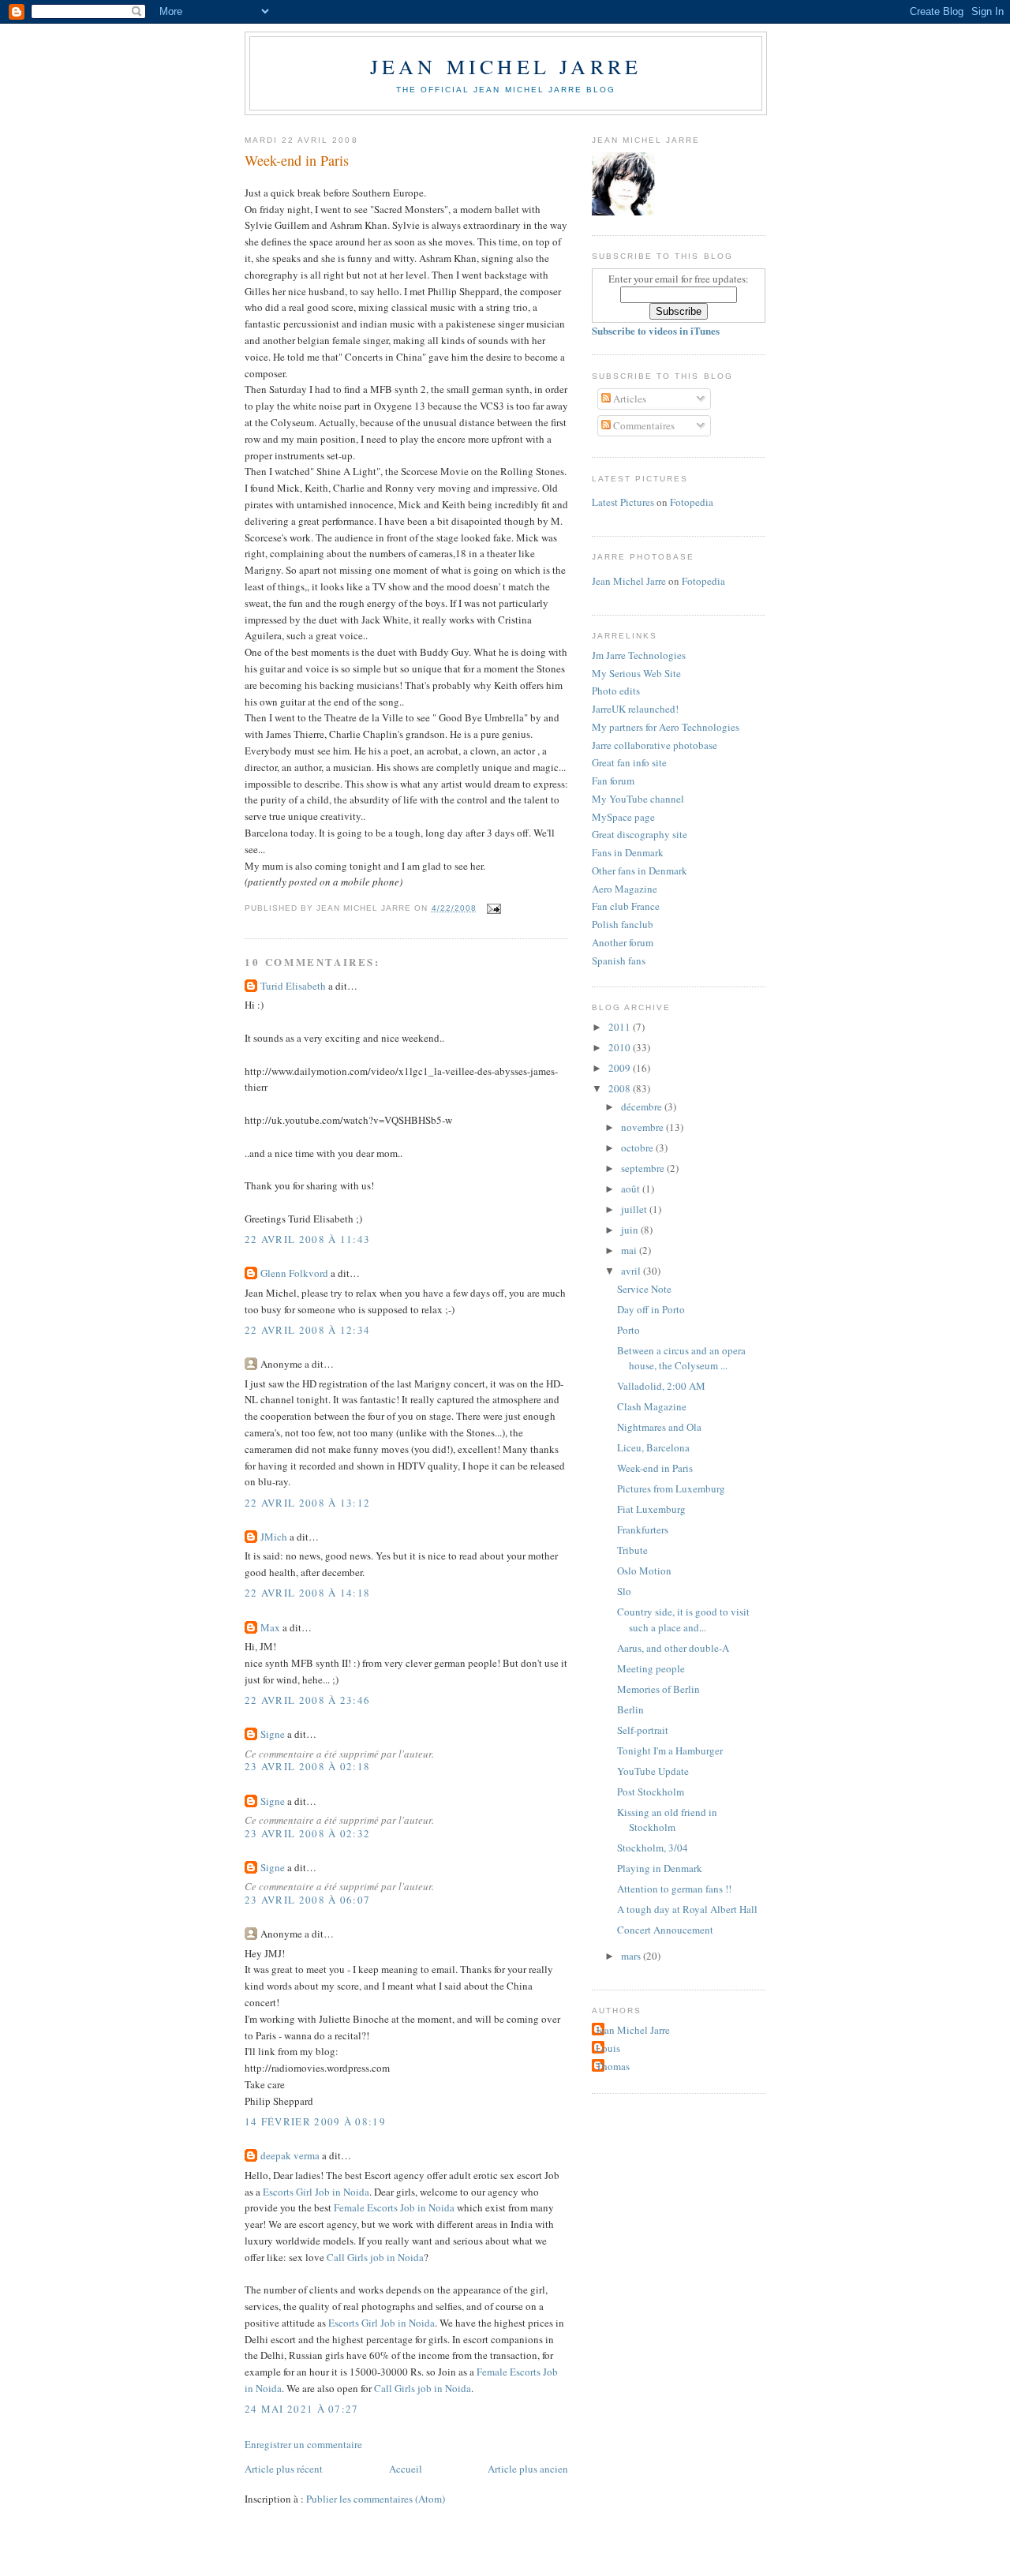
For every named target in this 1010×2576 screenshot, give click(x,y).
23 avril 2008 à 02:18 (307, 1766)
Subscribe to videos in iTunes (656, 330)
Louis (608, 2048)
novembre (643, 1127)
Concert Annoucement (665, 1930)
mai (630, 1250)
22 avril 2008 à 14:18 (307, 1593)
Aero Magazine (625, 889)
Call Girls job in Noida (375, 2257)
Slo (624, 1591)
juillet (635, 1209)
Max (270, 1627)
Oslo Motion (644, 1571)
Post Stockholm (651, 1792)
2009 (621, 1068)
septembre (644, 1168)
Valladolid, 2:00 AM (661, 1386)
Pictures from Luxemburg (671, 1488)
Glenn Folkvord (294, 1273)
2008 (621, 1088)
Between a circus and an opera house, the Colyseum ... (681, 1358)
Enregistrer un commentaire (303, 2444)
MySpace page (623, 817)
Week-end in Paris (297, 160)
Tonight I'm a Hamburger (670, 1750)
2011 (621, 1027)
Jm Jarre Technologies (639, 655)
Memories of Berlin (658, 1689)
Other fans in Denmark (640, 871)
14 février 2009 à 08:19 (315, 2121)
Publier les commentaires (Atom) (376, 2499)
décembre (643, 1106)
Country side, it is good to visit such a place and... (683, 1619)
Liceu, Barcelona (653, 1447)
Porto (628, 1330)
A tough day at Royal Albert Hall (687, 1909)
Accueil (406, 2469)
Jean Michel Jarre (506, 66)
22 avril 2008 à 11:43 (307, 1239)
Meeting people (651, 1668)
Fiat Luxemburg (651, 1509)
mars (632, 1956)
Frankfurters (643, 1529)
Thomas (613, 2066)
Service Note (644, 1289)
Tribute (632, 1550)
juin (631, 1230)
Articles (628, 399)
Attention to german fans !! (674, 1889)
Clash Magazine (652, 1406)
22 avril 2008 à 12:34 (307, 1330)
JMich (274, 1537)
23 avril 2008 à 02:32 (307, 1833)
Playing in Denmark (660, 1868)
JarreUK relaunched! (635, 709)
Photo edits (616, 691)
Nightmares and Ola (659, 1427)
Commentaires (643, 425)
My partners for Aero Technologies (666, 727)
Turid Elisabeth (293, 986)
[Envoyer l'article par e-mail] (492, 908)
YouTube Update (653, 1771)
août (632, 1189)
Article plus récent (284, 2469)
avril (632, 1271)
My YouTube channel (638, 799)
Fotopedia (692, 502)
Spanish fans (619, 960)
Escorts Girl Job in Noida (316, 2192)
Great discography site (640, 834)
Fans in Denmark (628, 852)
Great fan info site (629, 762)
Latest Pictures (623, 502)
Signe (273, 1734)
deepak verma (290, 2155)
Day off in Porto (651, 1309)
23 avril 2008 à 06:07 (307, 1900)
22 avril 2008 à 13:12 (307, 1503)
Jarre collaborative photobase (655, 745)
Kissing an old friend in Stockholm (667, 1820)
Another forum (623, 942)
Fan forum (613, 781)
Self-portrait (643, 1730)
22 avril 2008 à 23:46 (307, 1700)
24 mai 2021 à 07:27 (302, 2409)
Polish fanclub (623, 924)
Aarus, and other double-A (673, 1648)
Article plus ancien (528, 2469)
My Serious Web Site (636, 673)
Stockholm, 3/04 (653, 1848)
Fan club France (626, 906)
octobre (638, 1148)
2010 (621, 1047)
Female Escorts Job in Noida (394, 2207)
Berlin (630, 1709)
